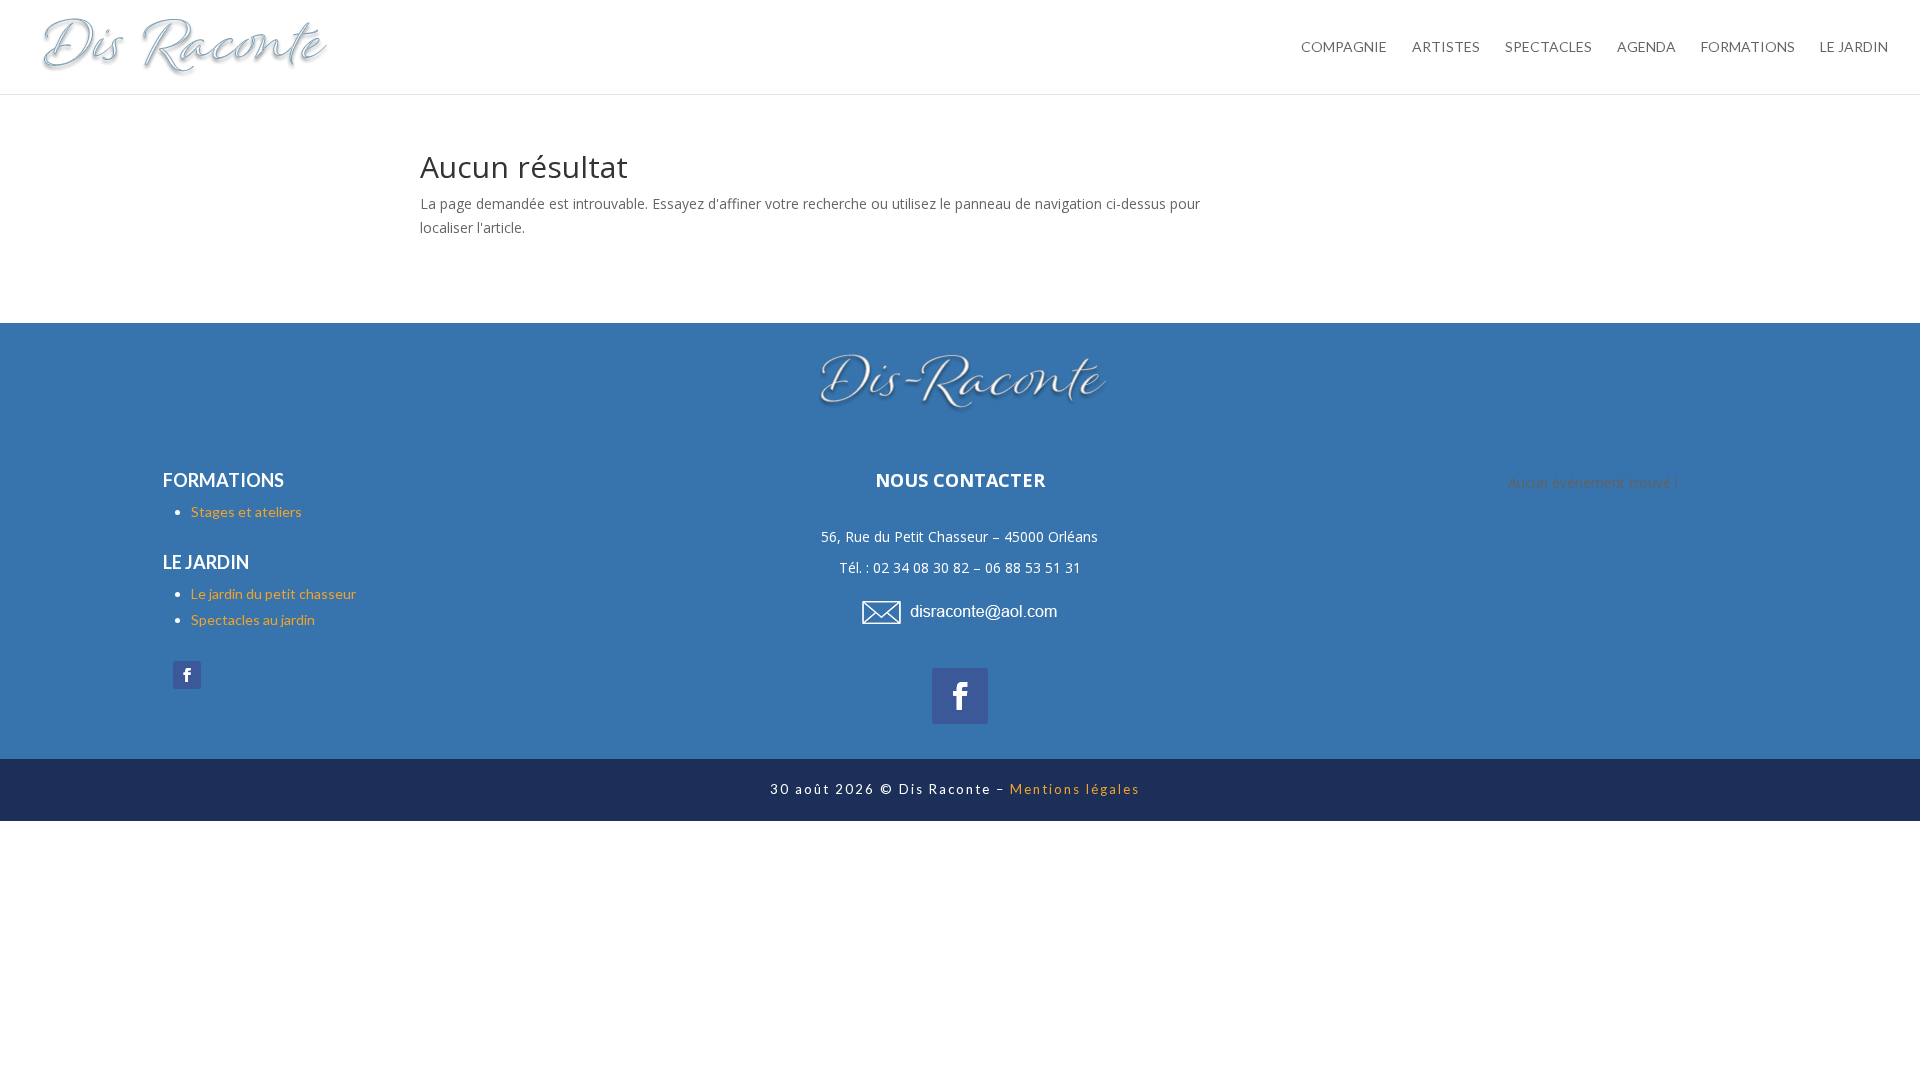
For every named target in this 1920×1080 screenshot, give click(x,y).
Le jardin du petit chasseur (273, 593)
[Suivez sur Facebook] (187, 675)
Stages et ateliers (246, 511)
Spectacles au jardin (253, 619)
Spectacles (1548, 47)
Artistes (1446, 47)
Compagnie (1344, 47)
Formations (1748, 47)
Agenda (1646, 47)
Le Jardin (1854, 47)
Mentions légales (1075, 789)
